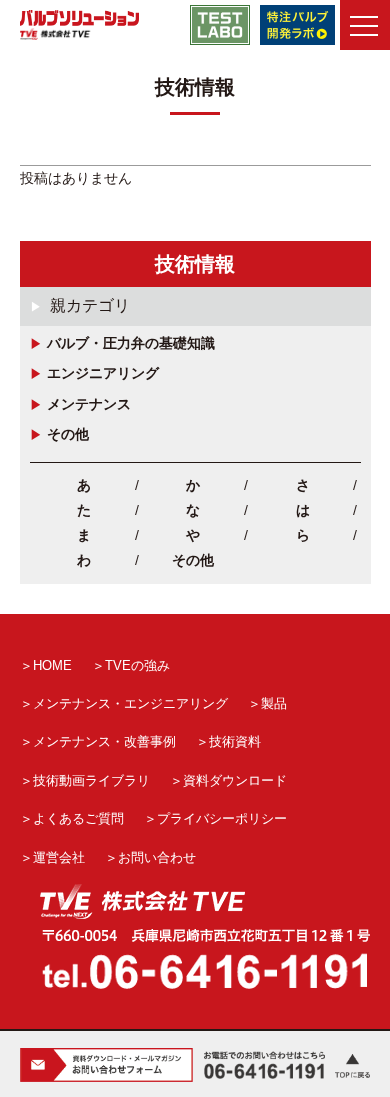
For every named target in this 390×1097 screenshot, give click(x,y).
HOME (52, 665)
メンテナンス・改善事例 (104, 741)
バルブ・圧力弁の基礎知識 (131, 343)
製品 (274, 703)
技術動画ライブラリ (91, 780)
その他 (68, 434)
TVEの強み (137, 665)
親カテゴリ (90, 305)
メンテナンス (89, 404)
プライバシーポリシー (222, 818)
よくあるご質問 (78, 818)
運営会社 (59, 857)
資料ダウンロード (235, 780)
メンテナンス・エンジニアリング (130, 703)
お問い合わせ (157, 857)
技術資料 (235, 741)
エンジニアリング (103, 373)
